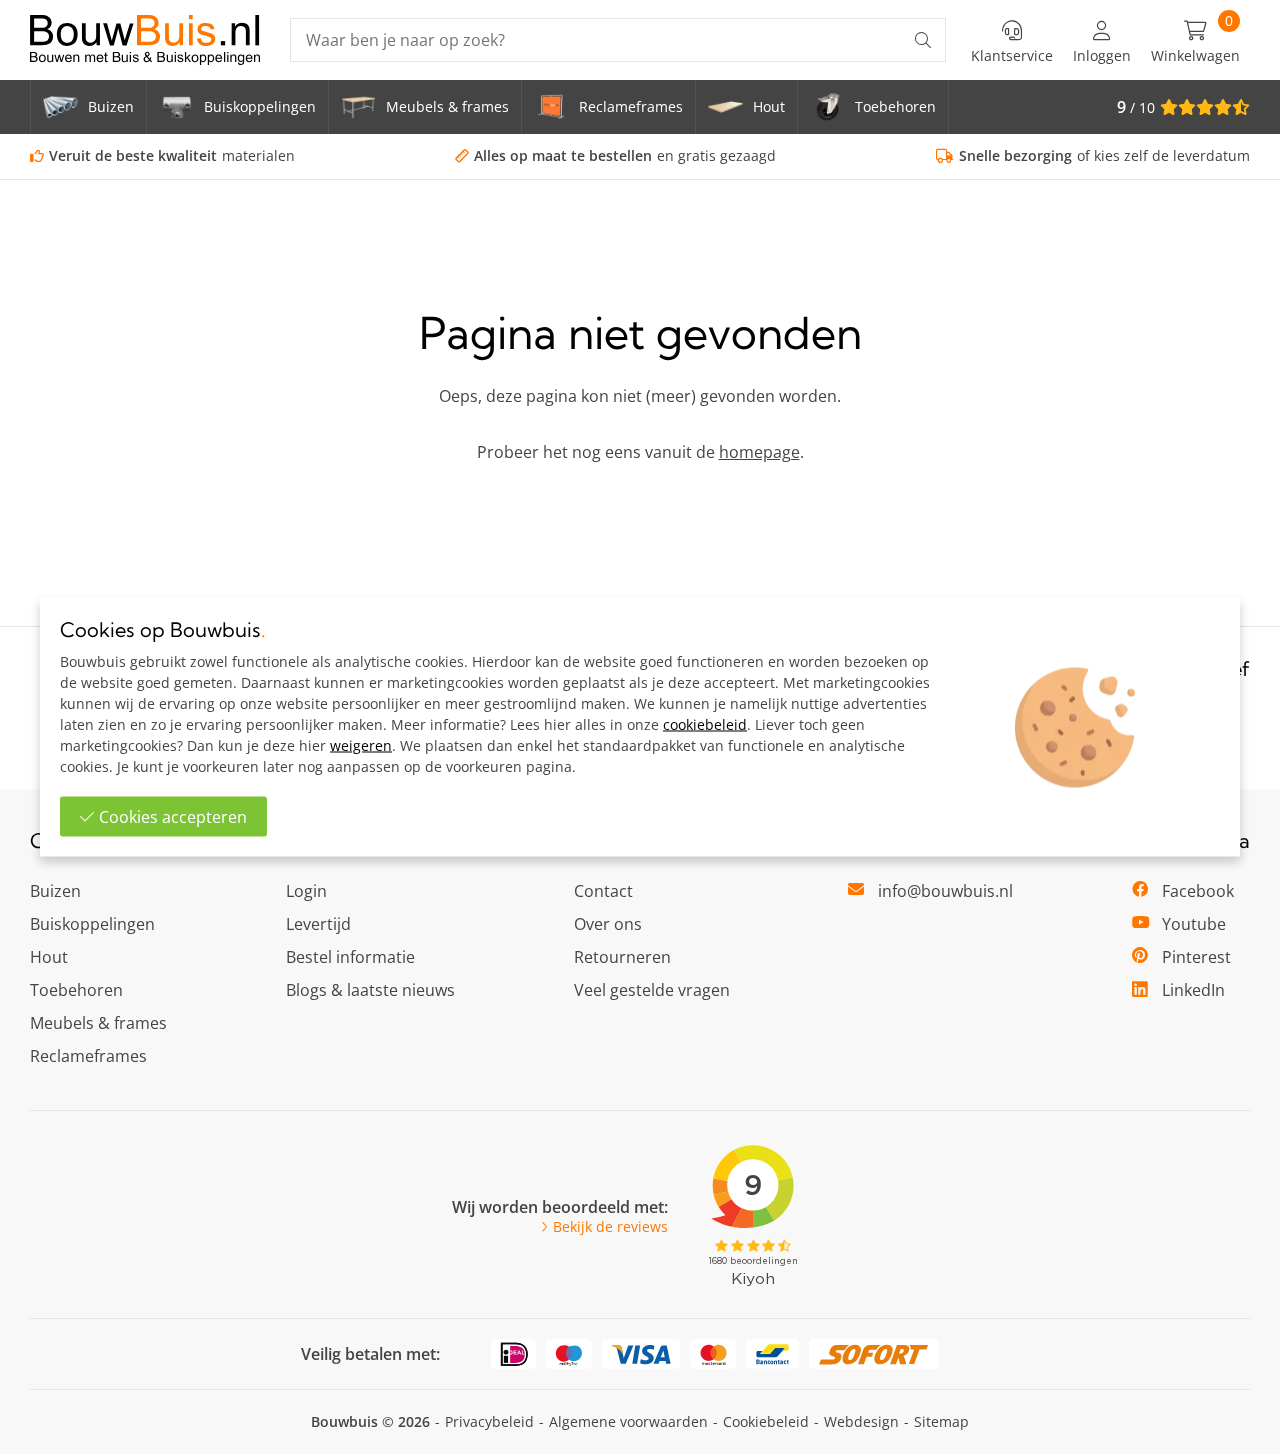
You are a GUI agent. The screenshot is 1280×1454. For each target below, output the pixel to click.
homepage (759, 452)
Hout (49, 957)
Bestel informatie (350, 957)
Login (306, 891)
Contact (603, 891)
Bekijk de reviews (610, 1227)
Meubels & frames (98, 1023)
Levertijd (318, 924)
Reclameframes (88, 1056)
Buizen (55, 891)
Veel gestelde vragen (652, 990)
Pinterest (1196, 957)
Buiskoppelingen (92, 924)
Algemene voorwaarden (628, 1421)
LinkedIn (1193, 990)
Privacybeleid (489, 1421)
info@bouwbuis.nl (945, 891)
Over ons (608, 924)
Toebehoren (76, 990)
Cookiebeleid (766, 1421)
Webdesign (861, 1421)
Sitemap (941, 1421)
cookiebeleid (705, 724)
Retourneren (622, 957)
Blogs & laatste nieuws (370, 990)
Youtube (1194, 924)
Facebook (1198, 891)
